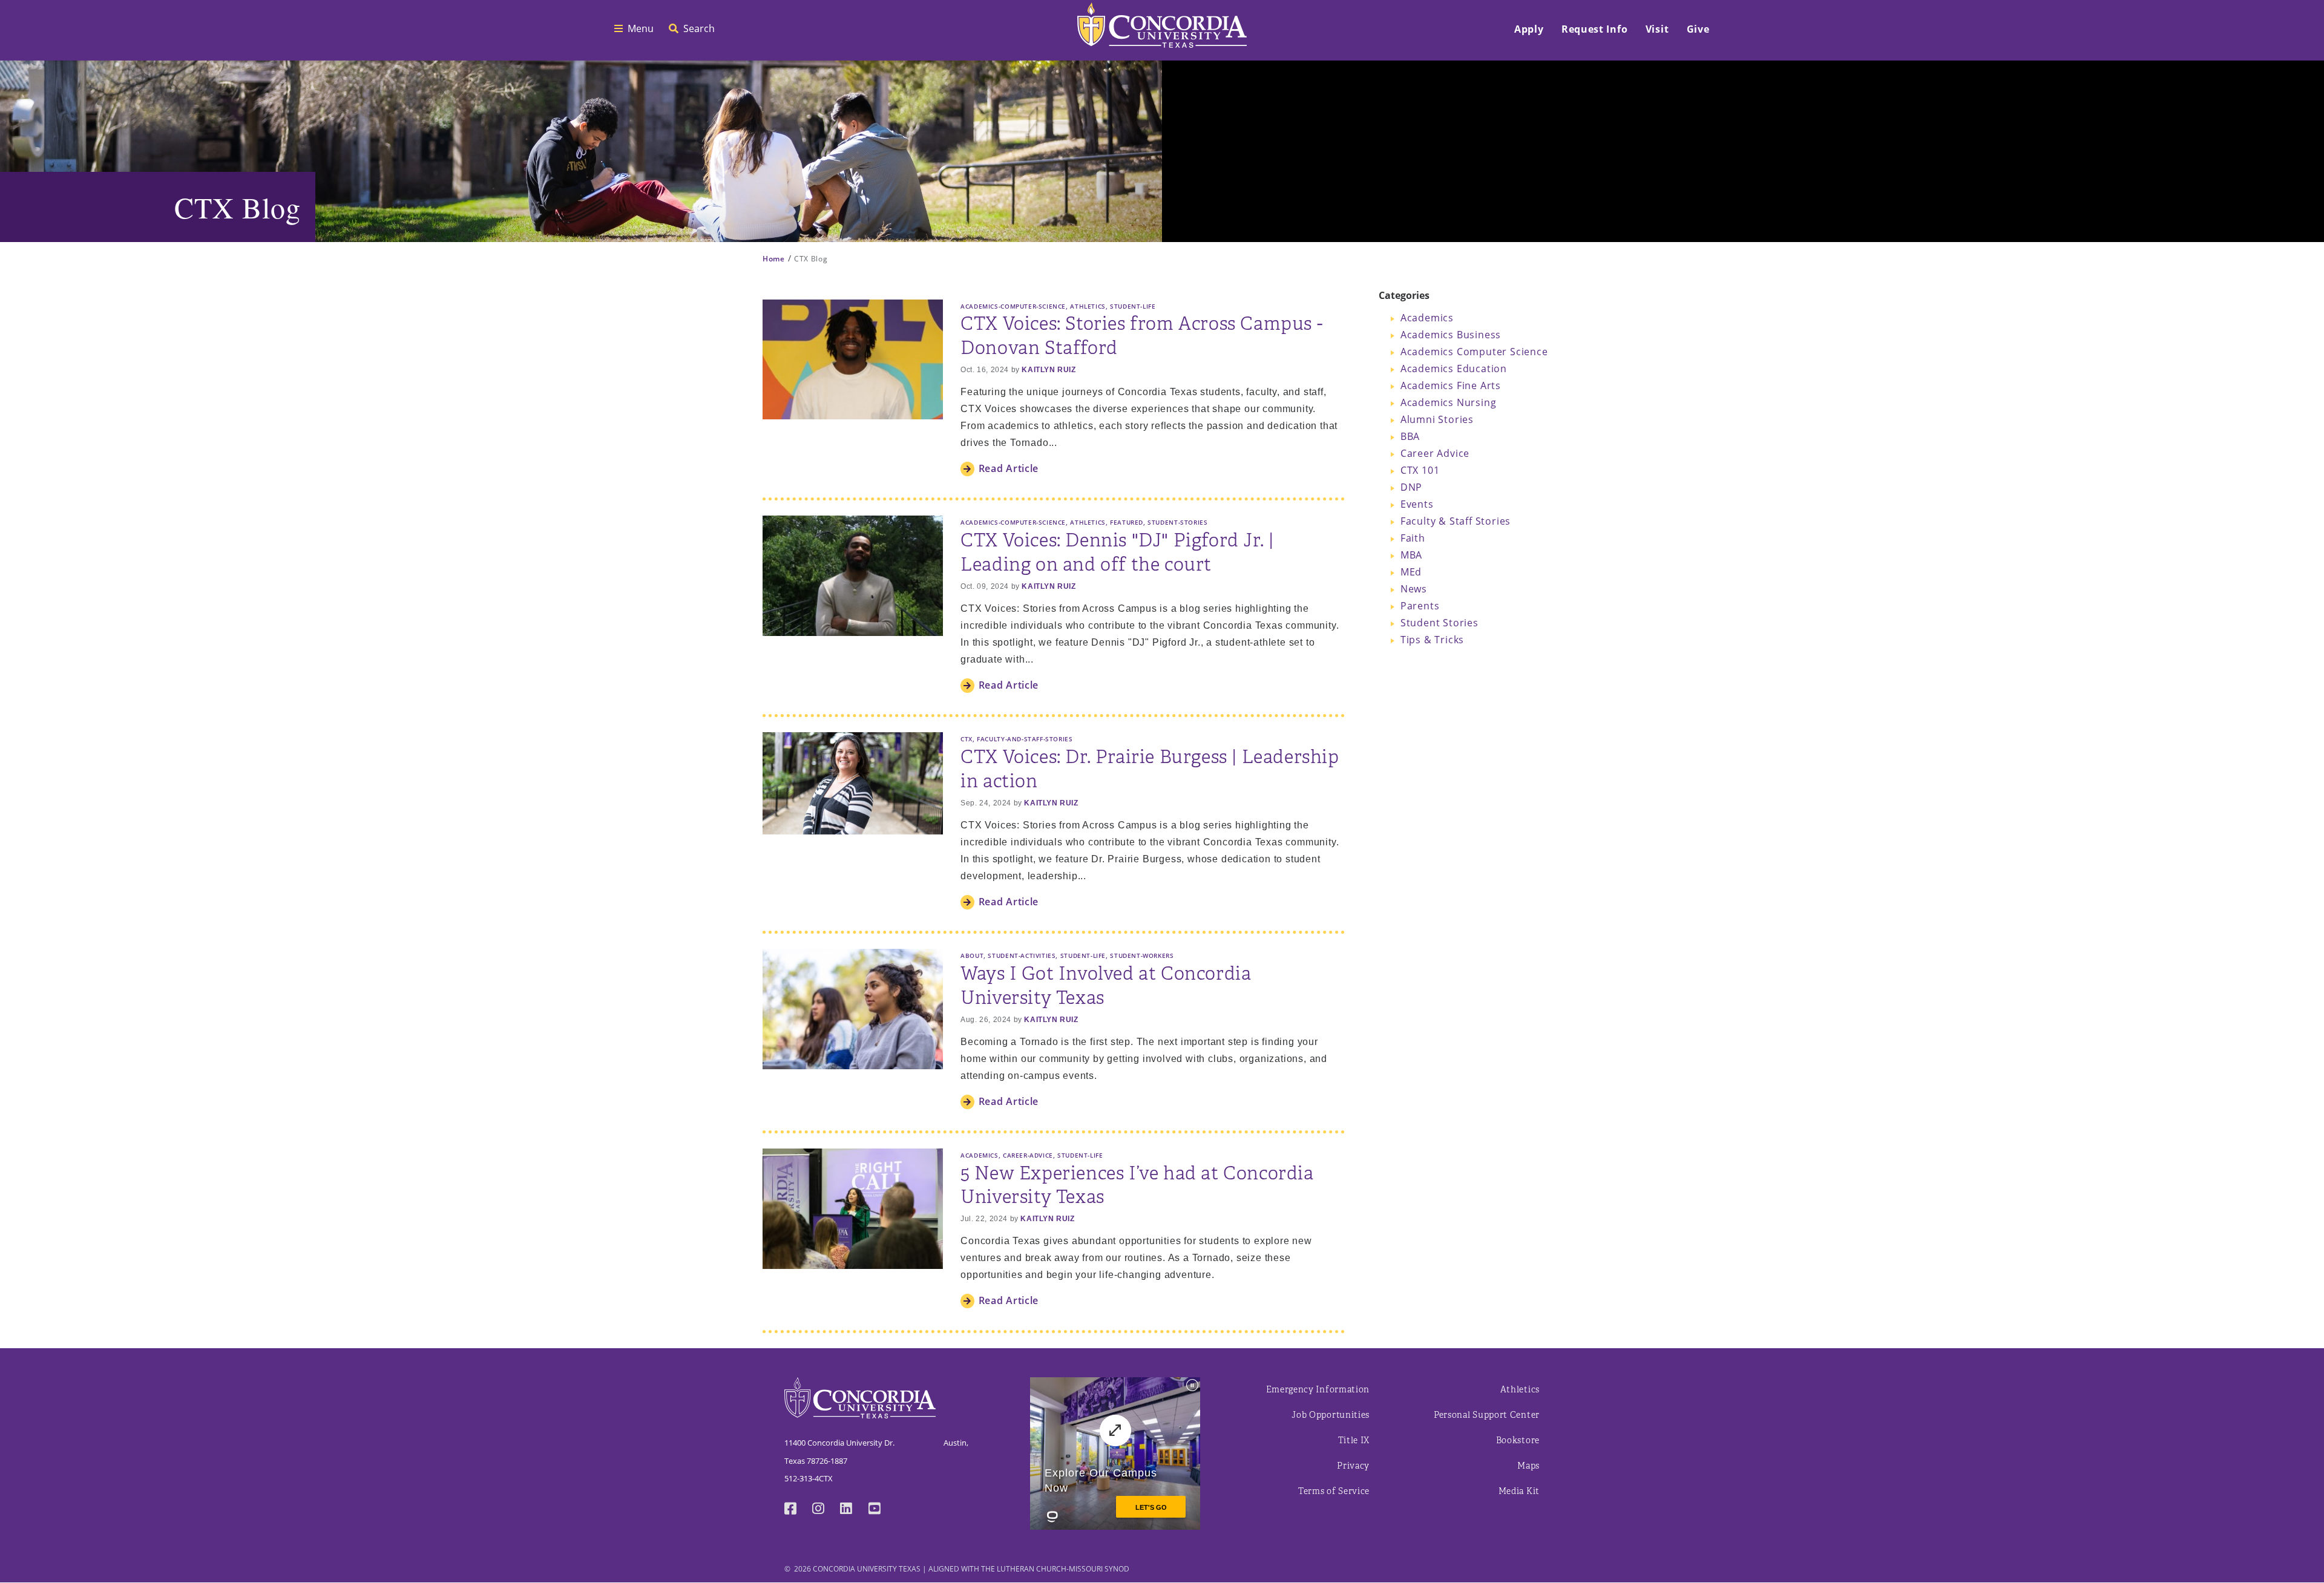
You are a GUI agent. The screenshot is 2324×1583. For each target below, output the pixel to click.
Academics (980, 1155)
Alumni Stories (1437, 419)
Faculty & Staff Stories (1456, 521)
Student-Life (1133, 306)
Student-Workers (1142, 955)
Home (774, 258)
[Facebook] (798, 1509)
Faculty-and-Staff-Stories (1025, 739)
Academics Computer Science (1474, 351)
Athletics (1088, 306)
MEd (1411, 572)
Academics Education (1454, 368)
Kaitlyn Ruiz (1049, 370)
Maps (1528, 1466)
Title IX (1354, 1440)
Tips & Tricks (1432, 639)
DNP (1411, 487)
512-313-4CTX (809, 1478)
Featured (1127, 522)
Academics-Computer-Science (1013, 306)
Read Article (1009, 468)
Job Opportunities (1331, 1415)
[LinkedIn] (854, 1509)
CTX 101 (1420, 470)
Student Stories (1439, 622)
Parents (1420, 605)
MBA (1411, 555)
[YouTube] (882, 1509)
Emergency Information (1318, 1390)
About (972, 955)
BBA (1410, 436)
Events (1417, 504)
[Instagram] (826, 1509)
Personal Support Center (1487, 1415)
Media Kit (1519, 1491)
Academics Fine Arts (1451, 385)
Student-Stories (1177, 522)
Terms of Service (1334, 1491)
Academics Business (1451, 334)
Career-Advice (1028, 1155)
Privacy (1353, 1466)
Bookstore (1518, 1440)
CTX (967, 739)
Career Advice (1435, 453)
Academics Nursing (1449, 402)
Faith (1413, 538)
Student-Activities (1022, 955)
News (1414, 588)
